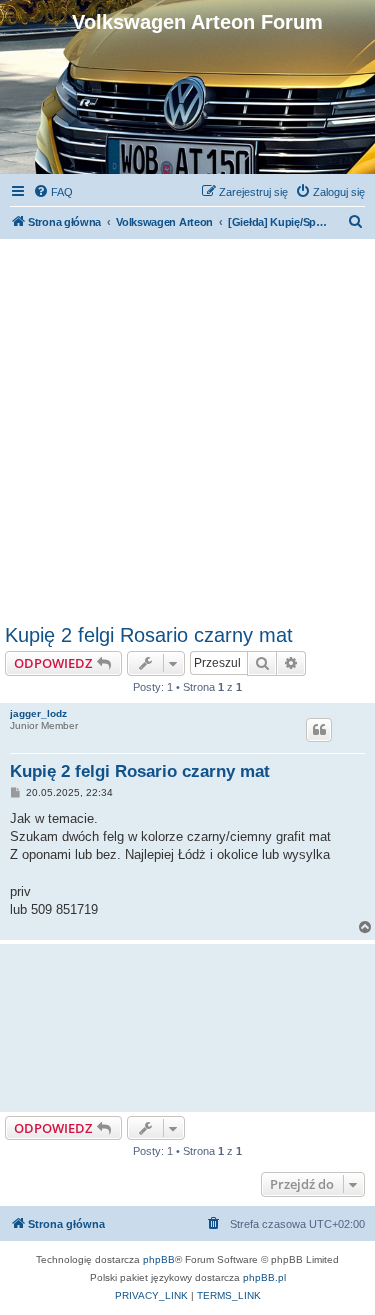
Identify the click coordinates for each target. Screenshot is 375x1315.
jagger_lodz (38, 713)
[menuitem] (53, 192)
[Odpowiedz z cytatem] (319, 730)
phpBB (159, 1259)
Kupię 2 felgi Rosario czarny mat (149, 635)
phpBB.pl (264, 1277)
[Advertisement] (187, 426)
